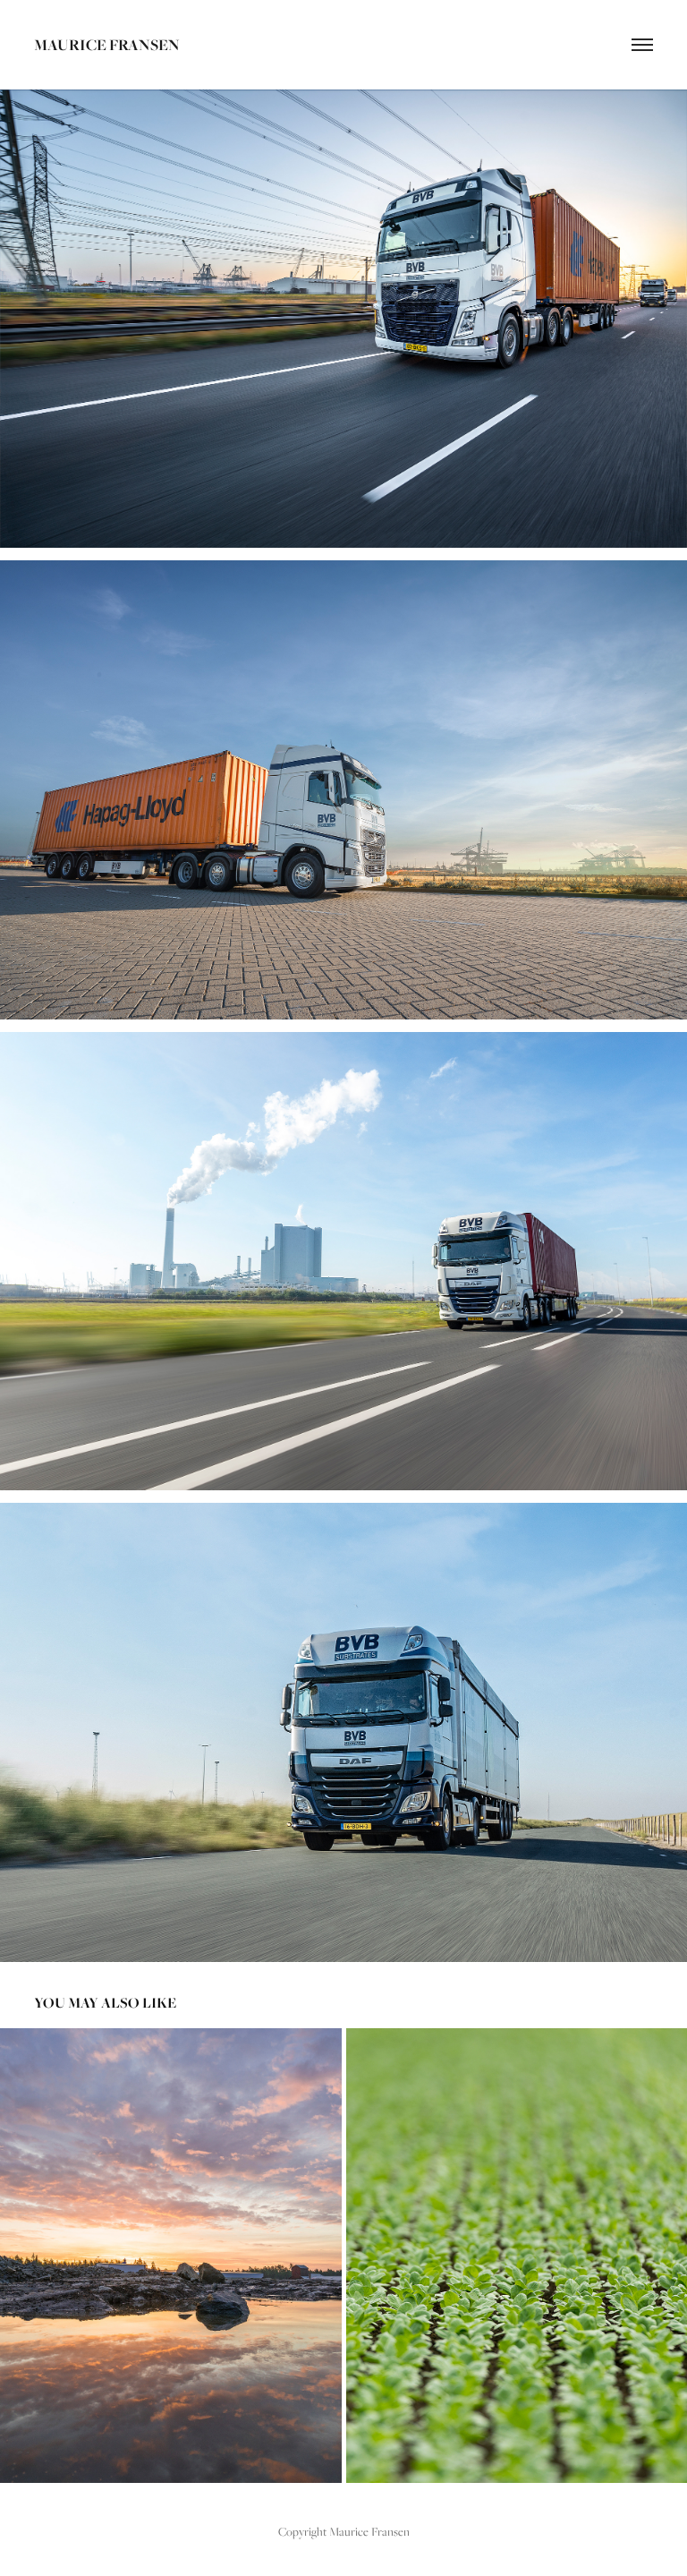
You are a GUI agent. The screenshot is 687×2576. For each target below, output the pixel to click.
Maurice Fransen (107, 44)
